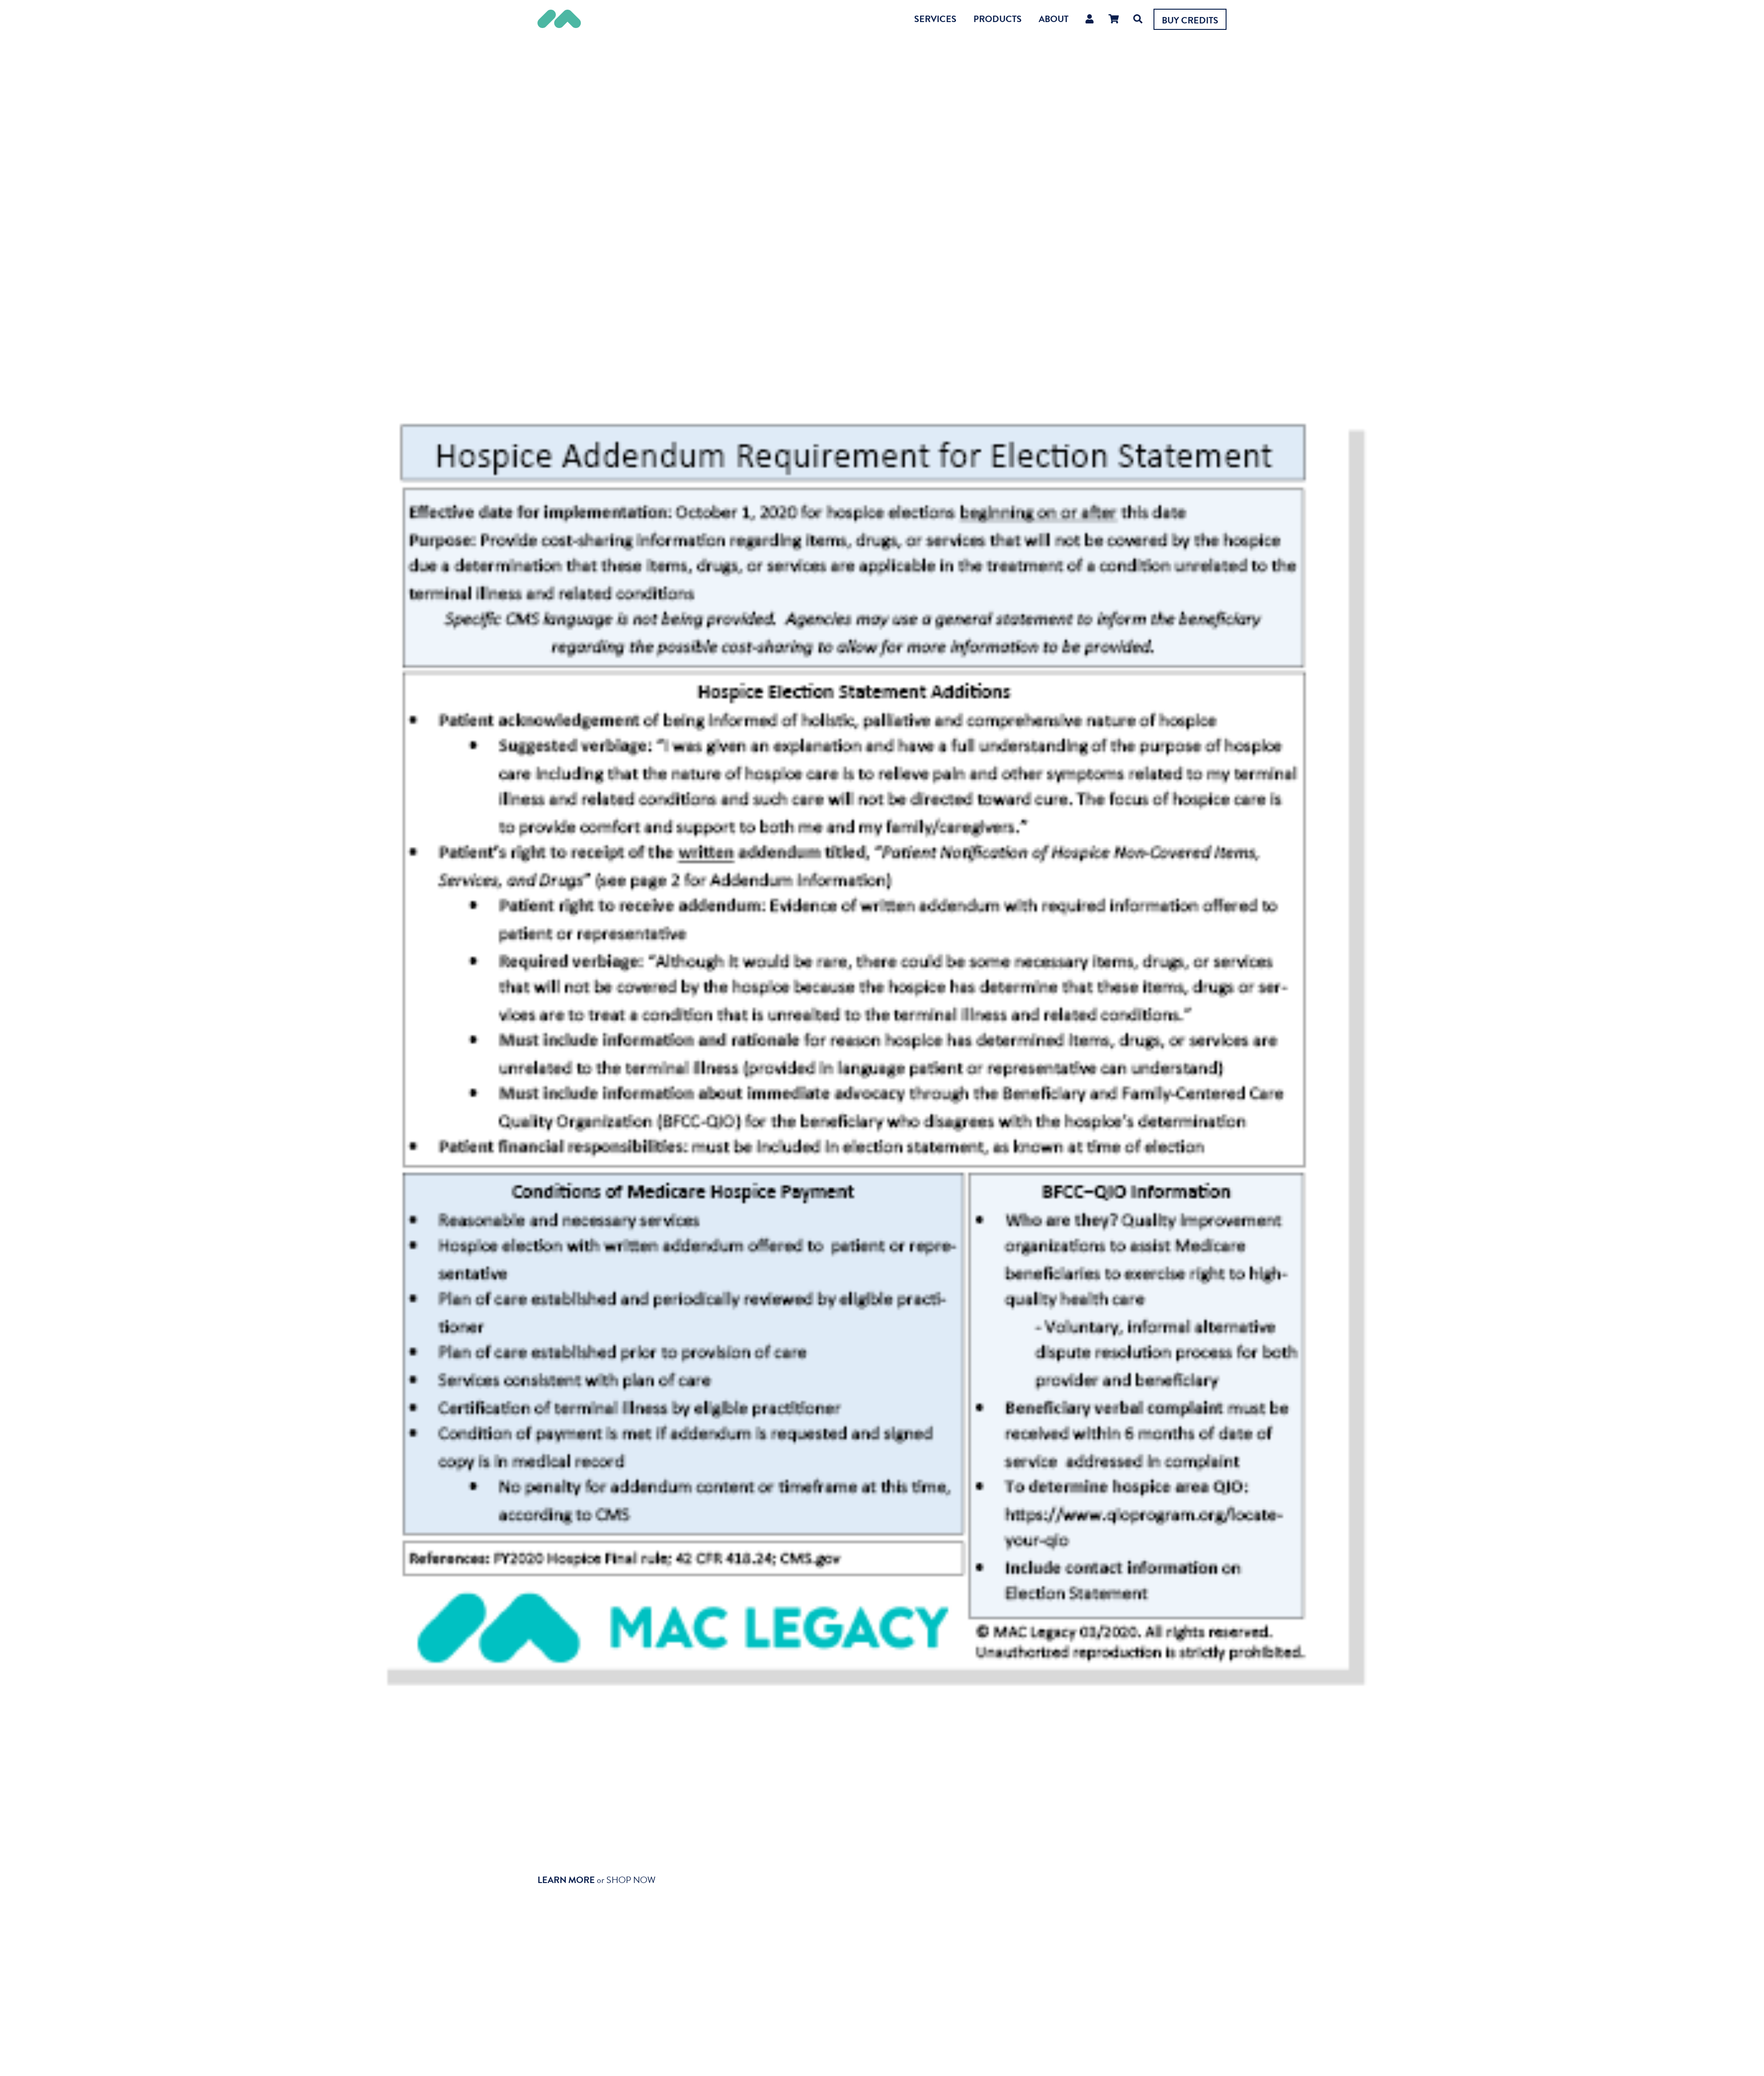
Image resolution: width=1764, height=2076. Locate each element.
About (1054, 19)
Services (935, 19)
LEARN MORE (566, 1880)
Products (998, 19)
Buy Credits (1190, 20)
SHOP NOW (631, 1880)
